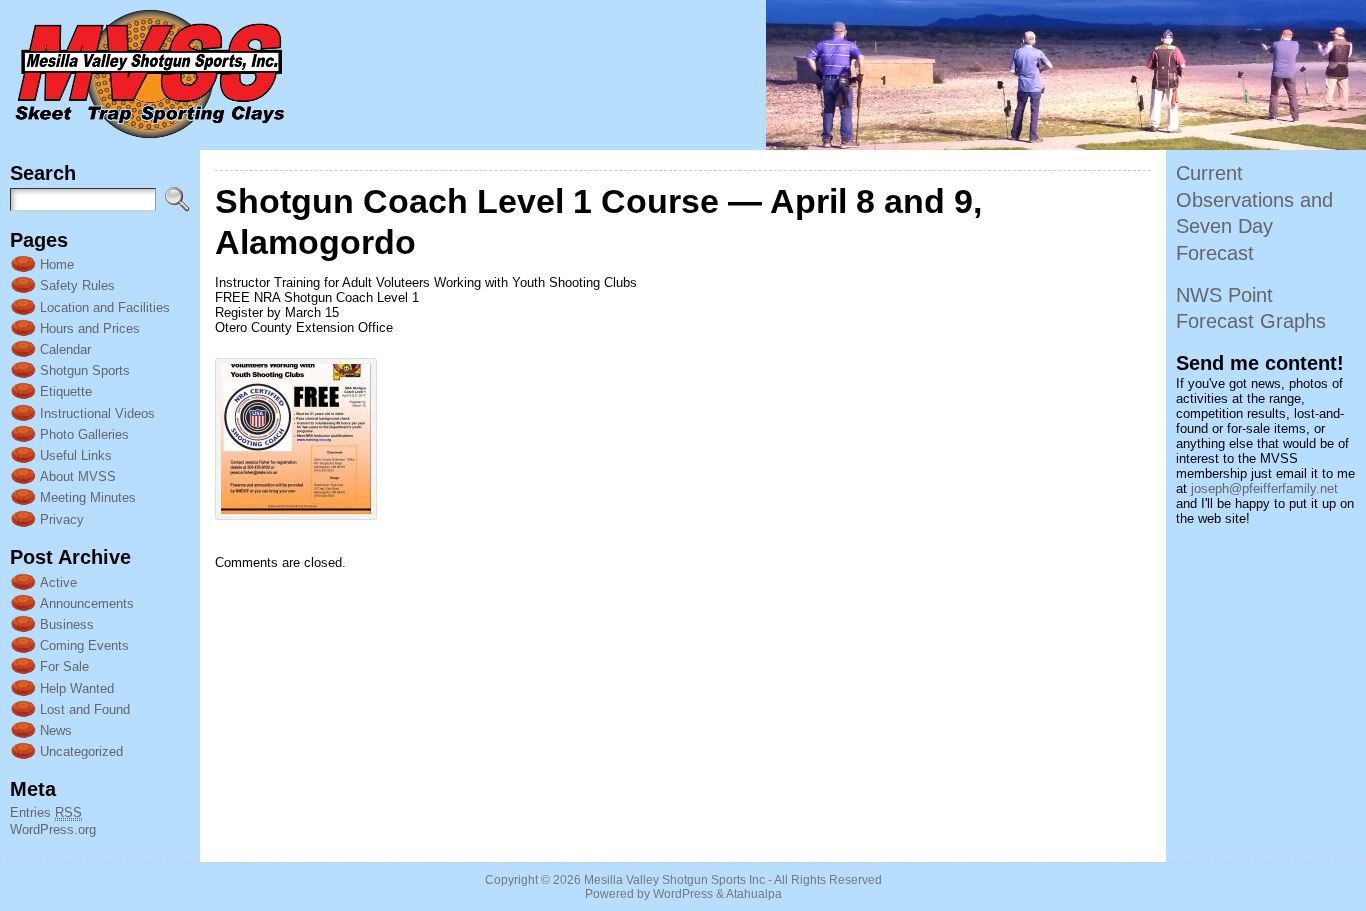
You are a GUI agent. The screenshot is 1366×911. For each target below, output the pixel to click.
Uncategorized (81, 751)
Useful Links (76, 455)
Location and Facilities (105, 307)
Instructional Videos (97, 413)
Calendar (65, 349)
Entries (46, 812)
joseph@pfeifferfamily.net (1264, 488)
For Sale (64, 666)
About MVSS (78, 476)
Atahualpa (754, 894)
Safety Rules (77, 285)
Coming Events (84, 645)
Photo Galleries (84, 434)
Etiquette (66, 391)
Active (58, 582)
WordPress (683, 894)
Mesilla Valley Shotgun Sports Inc (674, 880)
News (56, 730)
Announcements (87, 603)
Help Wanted (77, 688)
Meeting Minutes (88, 497)
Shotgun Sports (85, 370)
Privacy (62, 519)
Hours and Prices (90, 328)
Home (57, 264)
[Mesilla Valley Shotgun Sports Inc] (683, 75)
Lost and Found (85, 709)
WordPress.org (53, 829)
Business (67, 624)
